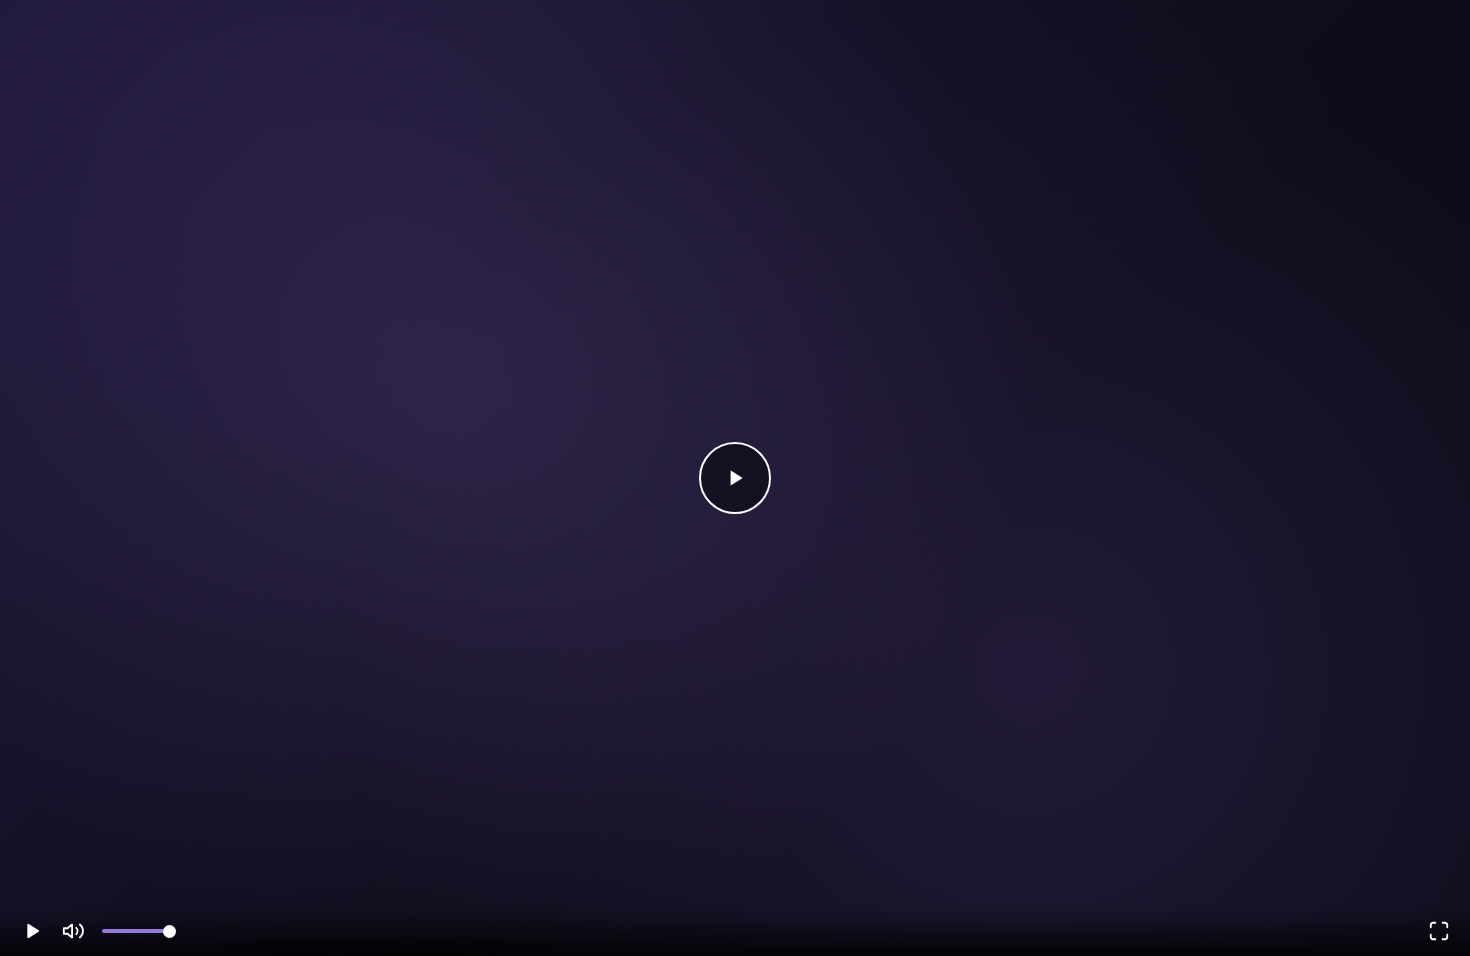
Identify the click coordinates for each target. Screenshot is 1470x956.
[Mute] (73, 931)
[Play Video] (735, 478)
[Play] (31, 931)
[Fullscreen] (1439, 931)
